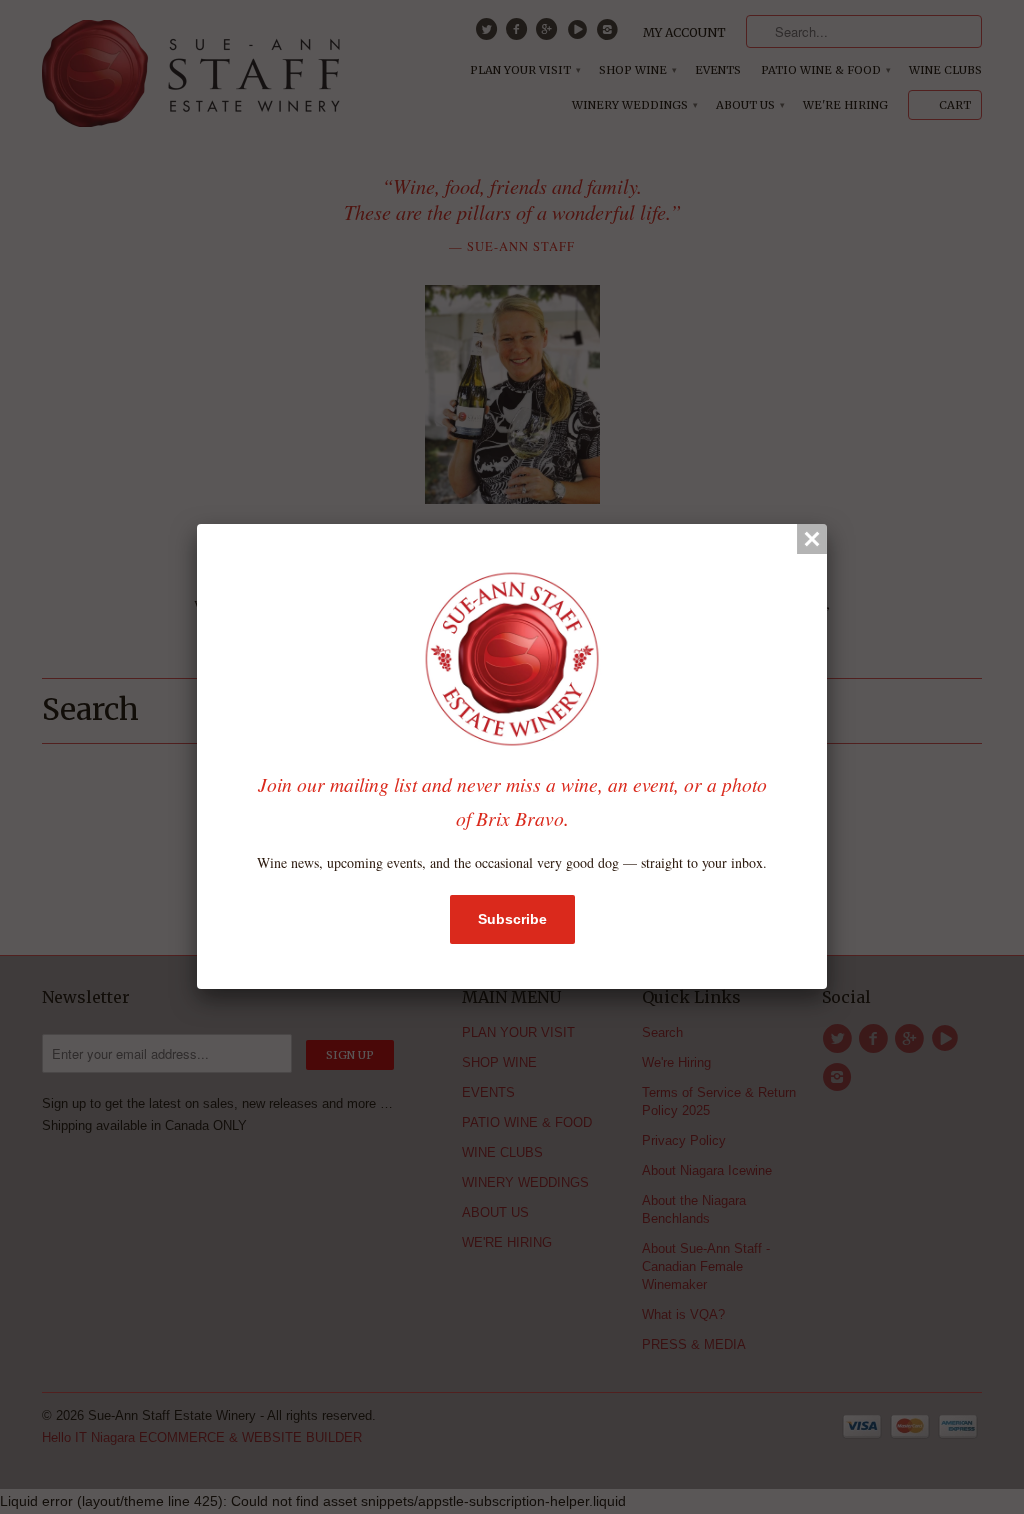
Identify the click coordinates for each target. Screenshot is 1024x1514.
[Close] (812, 539)
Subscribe (512, 919)
